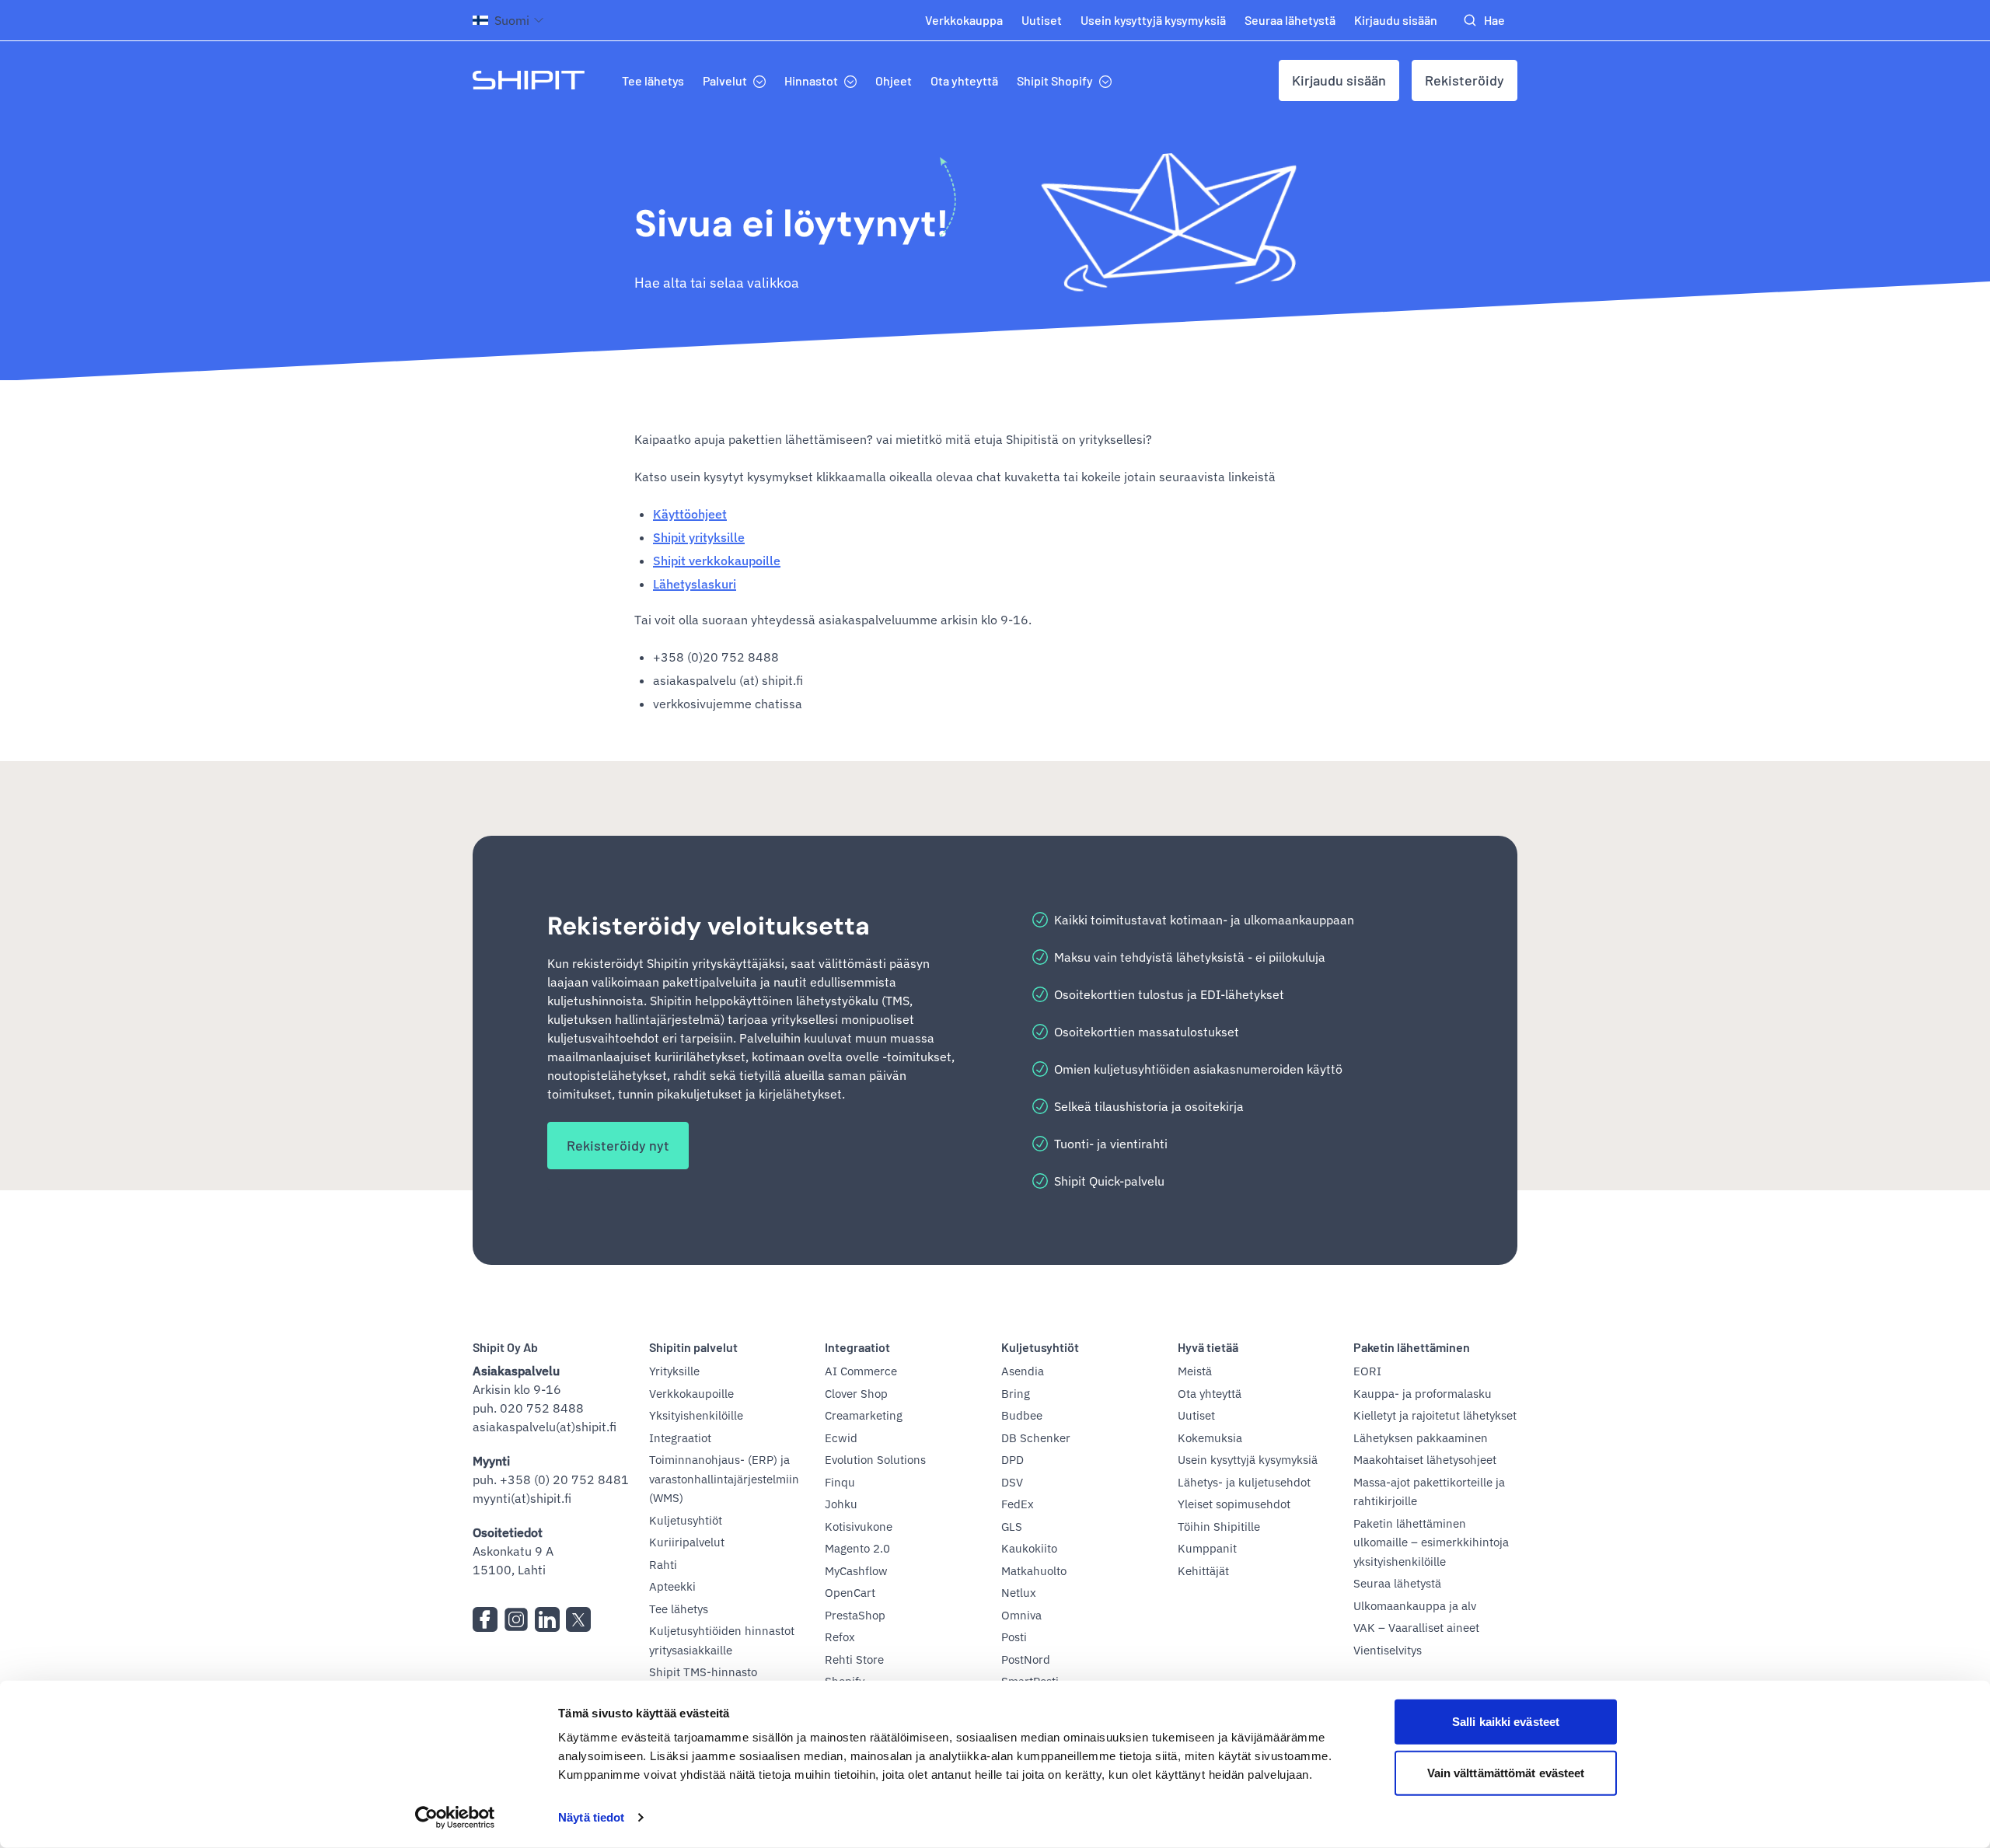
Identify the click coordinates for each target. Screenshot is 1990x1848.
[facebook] (485, 1619)
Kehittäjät (1203, 1571)
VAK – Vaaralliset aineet (1416, 1628)
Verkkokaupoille (691, 1394)
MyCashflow (856, 1571)
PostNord (1026, 1659)
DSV (1012, 1482)
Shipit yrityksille (699, 537)
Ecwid (841, 1438)
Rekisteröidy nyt (618, 1145)
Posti (1014, 1637)
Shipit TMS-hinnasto (703, 1672)
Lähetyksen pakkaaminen (1421, 1438)
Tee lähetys (653, 80)
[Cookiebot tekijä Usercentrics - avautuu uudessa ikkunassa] (455, 1818)
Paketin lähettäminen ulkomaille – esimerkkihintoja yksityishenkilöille (1431, 1542)
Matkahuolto (1034, 1571)
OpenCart (850, 1593)
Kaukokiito (1029, 1548)
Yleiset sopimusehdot (1234, 1504)
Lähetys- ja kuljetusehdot (1244, 1482)
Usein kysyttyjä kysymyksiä (1153, 20)
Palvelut (725, 80)
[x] (578, 1619)
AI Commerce (861, 1371)
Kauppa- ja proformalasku (1423, 1394)
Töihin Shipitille (1219, 1527)
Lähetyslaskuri (695, 584)
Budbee (1022, 1415)
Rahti (663, 1565)
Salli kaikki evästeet (1506, 1722)
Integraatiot (680, 1438)
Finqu (840, 1482)
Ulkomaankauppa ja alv (1415, 1606)
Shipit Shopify (1055, 80)
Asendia (1023, 1371)
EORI (1367, 1371)
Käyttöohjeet (690, 514)
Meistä (1195, 1371)
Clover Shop (856, 1394)
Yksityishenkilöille (696, 1415)
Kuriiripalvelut (687, 1542)
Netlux (1019, 1593)
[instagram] (516, 1619)
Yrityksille (674, 1371)
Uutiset (1042, 20)
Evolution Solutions (875, 1460)
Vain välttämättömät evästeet (1506, 1772)
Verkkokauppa (964, 20)
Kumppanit (1207, 1548)
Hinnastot (811, 80)
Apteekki (672, 1586)
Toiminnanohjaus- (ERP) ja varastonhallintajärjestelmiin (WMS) (724, 1479)
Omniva (1021, 1615)
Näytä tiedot (591, 1817)
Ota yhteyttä (964, 80)
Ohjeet (894, 80)
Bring (1016, 1394)
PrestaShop (855, 1615)
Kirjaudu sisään (1396, 20)
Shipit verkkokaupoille (717, 561)
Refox (840, 1637)
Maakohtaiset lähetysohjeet (1425, 1460)
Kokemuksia (1210, 1438)
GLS (1012, 1527)
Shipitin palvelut (693, 1347)
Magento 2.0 (857, 1548)
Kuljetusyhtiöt (686, 1520)
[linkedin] (547, 1619)
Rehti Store (854, 1659)
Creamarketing (864, 1415)
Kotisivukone (859, 1527)
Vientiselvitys (1388, 1650)
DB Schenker (1036, 1438)
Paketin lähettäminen (1412, 1347)
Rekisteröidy (1465, 80)
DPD (1012, 1460)
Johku (841, 1504)
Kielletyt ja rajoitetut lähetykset (1435, 1415)
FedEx (1018, 1504)
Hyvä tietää (1208, 1347)
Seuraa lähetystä (1290, 20)
